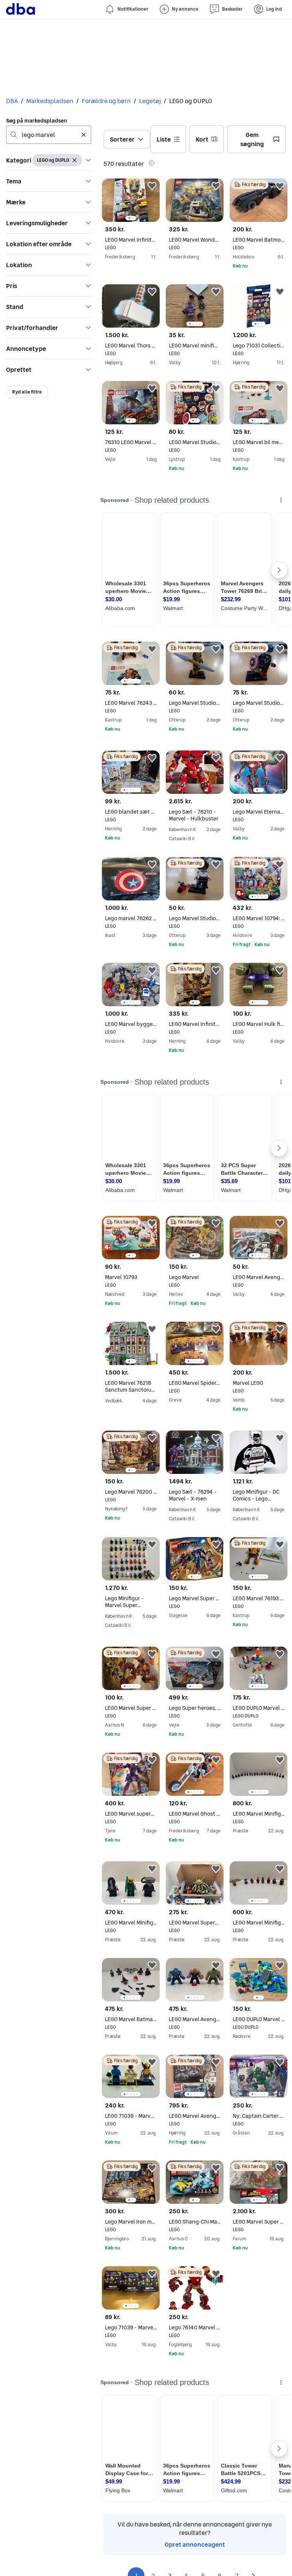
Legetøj (150, 101)
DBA (12, 101)
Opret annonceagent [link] (195, 2544)
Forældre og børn (106, 101)
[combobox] (49, 135)
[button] (49, 160)
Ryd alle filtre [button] (27, 392)
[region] (131, 200)
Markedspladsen (50, 101)
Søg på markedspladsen (37, 121)
